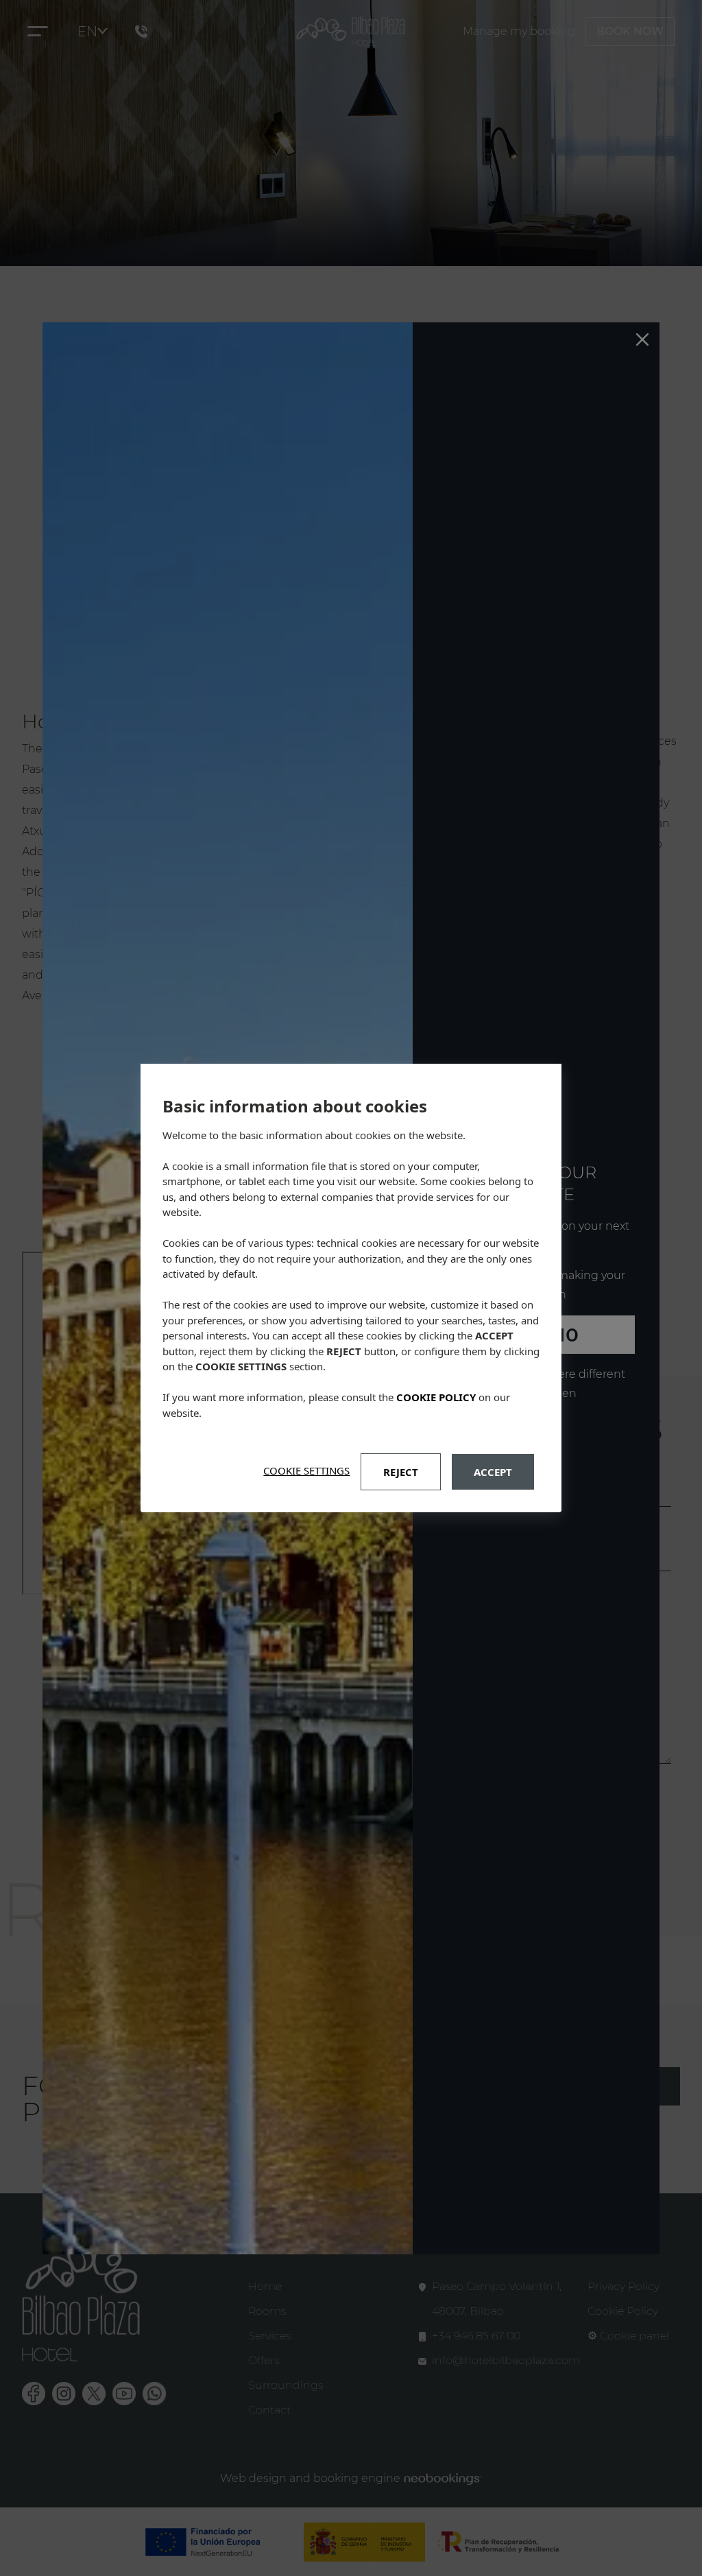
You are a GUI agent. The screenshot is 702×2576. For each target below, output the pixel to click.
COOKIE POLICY (436, 1397)
